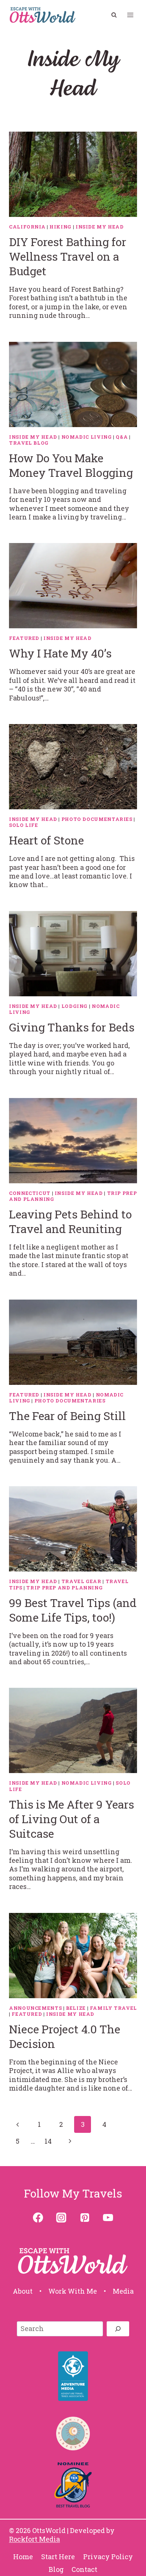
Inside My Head (100, 227)
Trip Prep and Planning (64, 1588)
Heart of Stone (46, 840)
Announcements (35, 2008)
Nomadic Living (87, 437)
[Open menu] (130, 15)
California (27, 227)
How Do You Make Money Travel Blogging (71, 465)
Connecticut (30, 1193)
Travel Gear (81, 1581)
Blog (56, 2569)
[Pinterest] (85, 2217)
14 (48, 2141)
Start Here (58, 2557)
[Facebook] (38, 2217)
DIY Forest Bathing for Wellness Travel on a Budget (68, 256)
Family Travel (113, 2008)
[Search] (118, 2329)
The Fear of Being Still (67, 1416)
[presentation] (73, 174)
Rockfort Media (34, 2539)
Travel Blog (29, 443)
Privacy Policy (108, 2557)
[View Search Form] (114, 15)
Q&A (122, 437)
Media (123, 2291)
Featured (24, 638)
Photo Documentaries (97, 819)
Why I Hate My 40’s (60, 653)
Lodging (74, 1006)
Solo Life (24, 825)
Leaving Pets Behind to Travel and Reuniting (70, 1221)
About (23, 2291)
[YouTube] (108, 2217)
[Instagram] (61, 2217)
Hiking (60, 227)
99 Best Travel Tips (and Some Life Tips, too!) (73, 1610)
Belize (76, 2008)
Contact (84, 2569)
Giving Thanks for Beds (72, 1027)
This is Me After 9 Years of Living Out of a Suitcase (72, 1819)
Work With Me (73, 2291)
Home (23, 2557)
